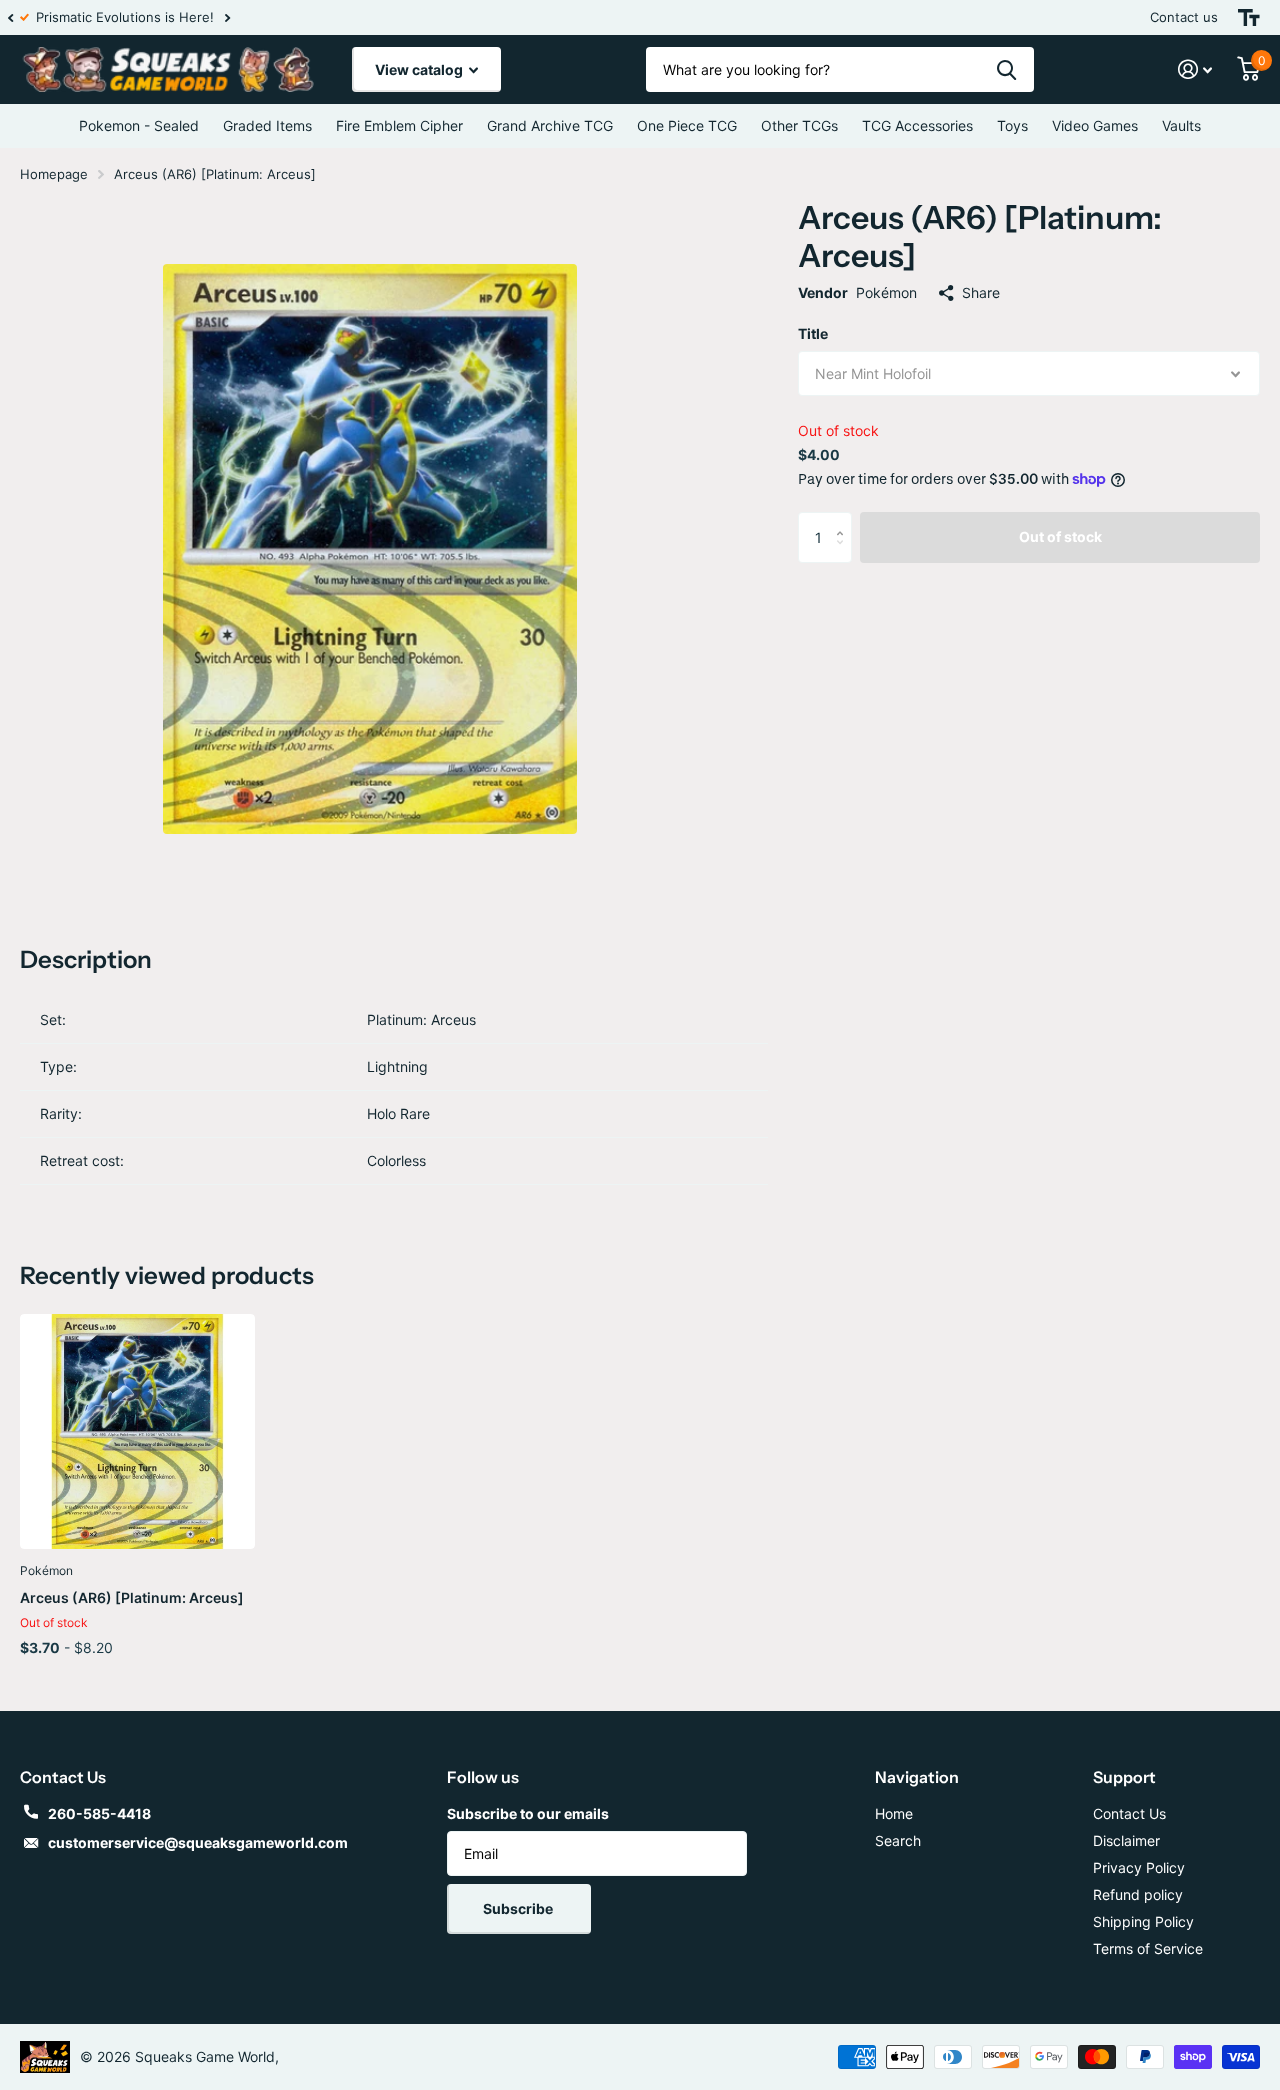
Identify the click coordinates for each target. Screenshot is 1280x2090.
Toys (1012, 125)
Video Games (1095, 125)
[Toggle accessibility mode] (1249, 17)
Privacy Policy (1139, 1867)
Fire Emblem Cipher (399, 125)
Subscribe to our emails (528, 1813)
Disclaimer (1126, 1840)
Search (898, 1840)
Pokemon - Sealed (139, 125)
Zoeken (1006, 69)
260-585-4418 (99, 1813)
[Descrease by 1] (844, 554)
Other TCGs (799, 125)
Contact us (1184, 17)
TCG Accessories (917, 125)
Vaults (1181, 125)
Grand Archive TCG (550, 125)
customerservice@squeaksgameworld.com (198, 1842)
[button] (10, 17)
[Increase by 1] (844, 519)
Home (894, 1813)
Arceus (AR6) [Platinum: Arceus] (132, 1597)
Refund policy (1138, 1894)
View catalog (420, 69)
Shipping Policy (1143, 1921)
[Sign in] (1195, 69)
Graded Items (267, 125)
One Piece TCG (687, 125)
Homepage (54, 174)
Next (239, 17)
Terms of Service (1148, 1948)
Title (813, 333)
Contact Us (1129, 1813)
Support (1124, 1777)
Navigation (917, 1777)
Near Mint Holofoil (873, 373)
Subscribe (519, 1908)
